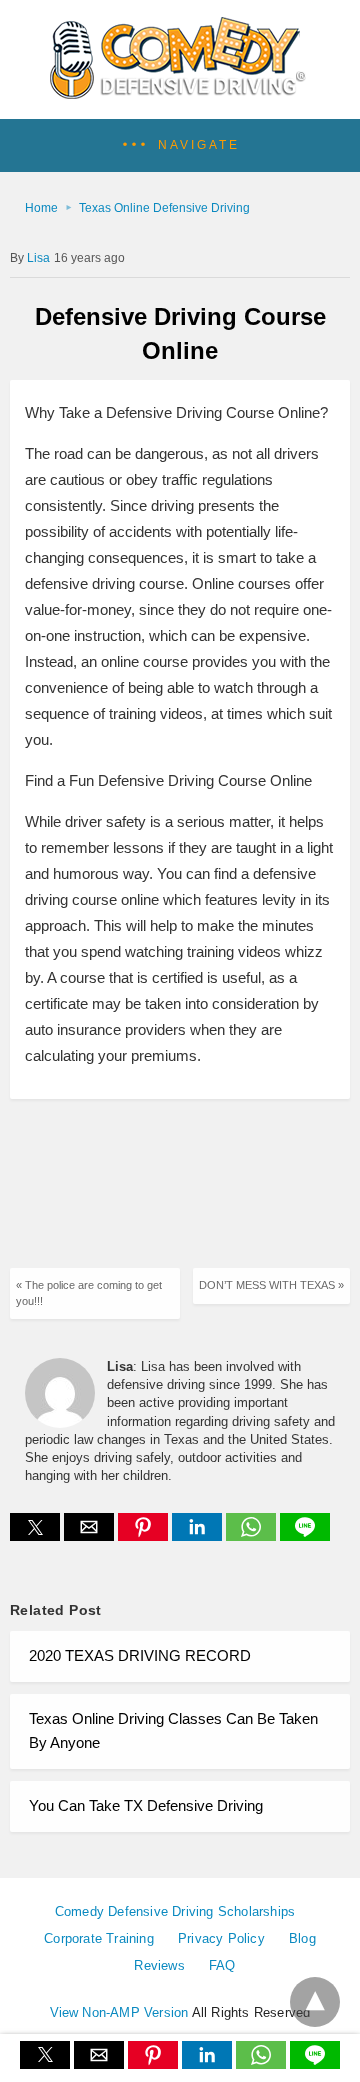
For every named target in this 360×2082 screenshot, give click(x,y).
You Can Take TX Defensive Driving (146, 1805)
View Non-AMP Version (119, 2012)
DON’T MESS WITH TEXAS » (271, 1285)
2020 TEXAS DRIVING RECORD (140, 1655)
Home (41, 208)
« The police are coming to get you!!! (89, 1292)
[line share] (305, 1535)
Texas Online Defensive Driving (164, 208)
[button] (180, 145)
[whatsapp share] (253, 1535)
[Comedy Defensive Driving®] (180, 92)
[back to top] (315, 2002)
